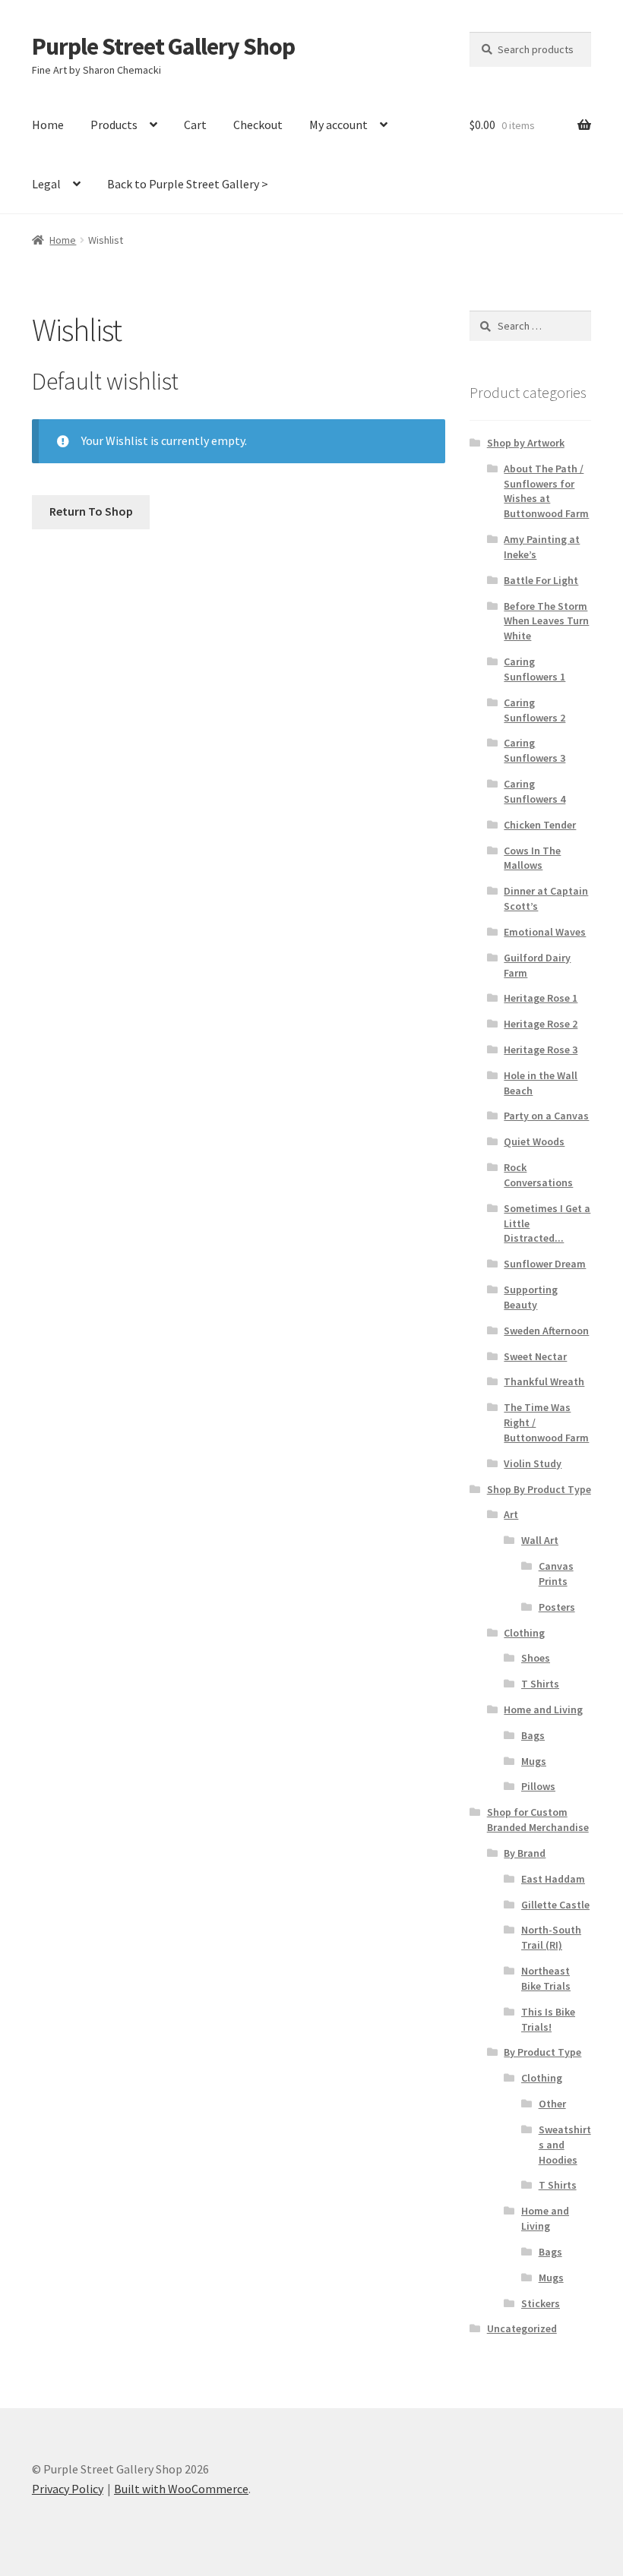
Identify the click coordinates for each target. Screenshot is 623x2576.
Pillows (538, 1786)
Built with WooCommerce (181, 2489)
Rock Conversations (538, 1175)
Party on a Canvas (546, 1116)
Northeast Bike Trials (546, 1978)
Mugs (534, 1761)
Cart (195, 125)
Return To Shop (91, 511)
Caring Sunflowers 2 (534, 710)
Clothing (524, 1633)
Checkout (258, 125)
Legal (46, 184)
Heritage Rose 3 (541, 1050)
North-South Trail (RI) (551, 1937)
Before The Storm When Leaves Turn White (546, 621)
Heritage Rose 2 (541, 1024)
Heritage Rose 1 (541, 998)
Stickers (541, 2303)
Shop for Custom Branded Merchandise (538, 1820)
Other (552, 2104)
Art (511, 1514)
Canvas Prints (556, 1574)
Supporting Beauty (531, 1297)
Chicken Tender (540, 825)
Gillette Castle (555, 1905)
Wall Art (540, 1540)
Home (48, 125)
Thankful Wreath (544, 1381)
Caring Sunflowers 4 (534, 791)
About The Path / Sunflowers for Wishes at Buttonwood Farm (546, 491)
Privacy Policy (68, 2489)
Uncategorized (522, 2328)
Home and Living (543, 1709)
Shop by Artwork (526, 443)
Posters (557, 1607)
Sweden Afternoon (546, 1331)
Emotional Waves (545, 932)
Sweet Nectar (535, 1356)
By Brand (525, 1853)
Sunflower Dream (545, 1264)
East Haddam (553, 1879)
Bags (533, 1735)
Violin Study (533, 1463)
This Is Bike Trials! (548, 2019)
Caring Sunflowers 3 (534, 750)
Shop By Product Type (539, 1489)
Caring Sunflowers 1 (534, 669)
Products (114, 125)
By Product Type (542, 2052)
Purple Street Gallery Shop (163, 46)
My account (338, 125)
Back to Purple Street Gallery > (188, 184)
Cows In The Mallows (532, 858)
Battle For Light (541, 580)
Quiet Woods (534, 1141)
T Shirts (540, 1684)
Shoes (536, 1658)
